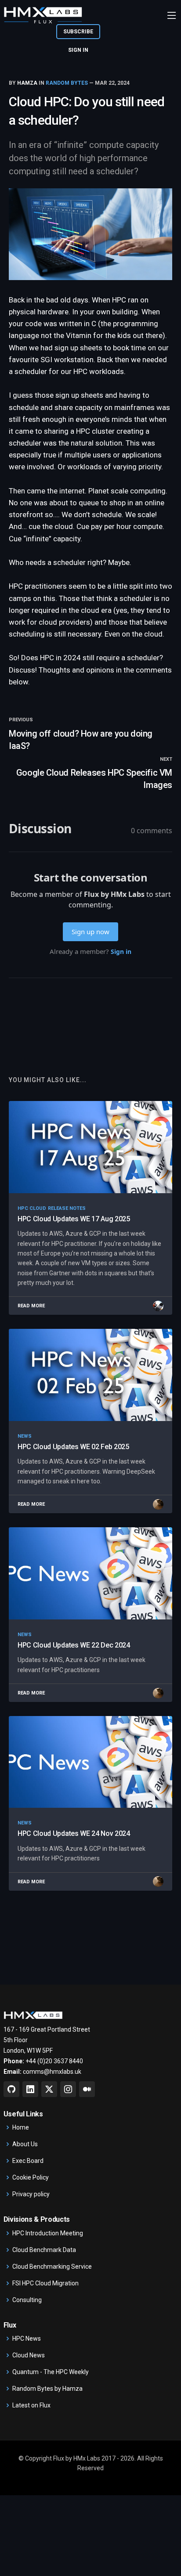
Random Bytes (67, 83)
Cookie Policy (31, 2177)
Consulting (27, 2300)
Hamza (27, 83)
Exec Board (28, 2161)
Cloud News (29, 2355)
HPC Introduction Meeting (48, 2233)
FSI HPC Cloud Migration (45, 2283)
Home (21, 2127)
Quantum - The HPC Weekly (51, 2372)
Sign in (78, 50)
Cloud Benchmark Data (44, 2250)
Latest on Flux (31, 2405)
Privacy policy (31, 2194)
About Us (25, 2144)
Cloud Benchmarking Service (52, 2267)
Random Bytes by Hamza (47, 2389)
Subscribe (78, 32)
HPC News (27, 2339)
